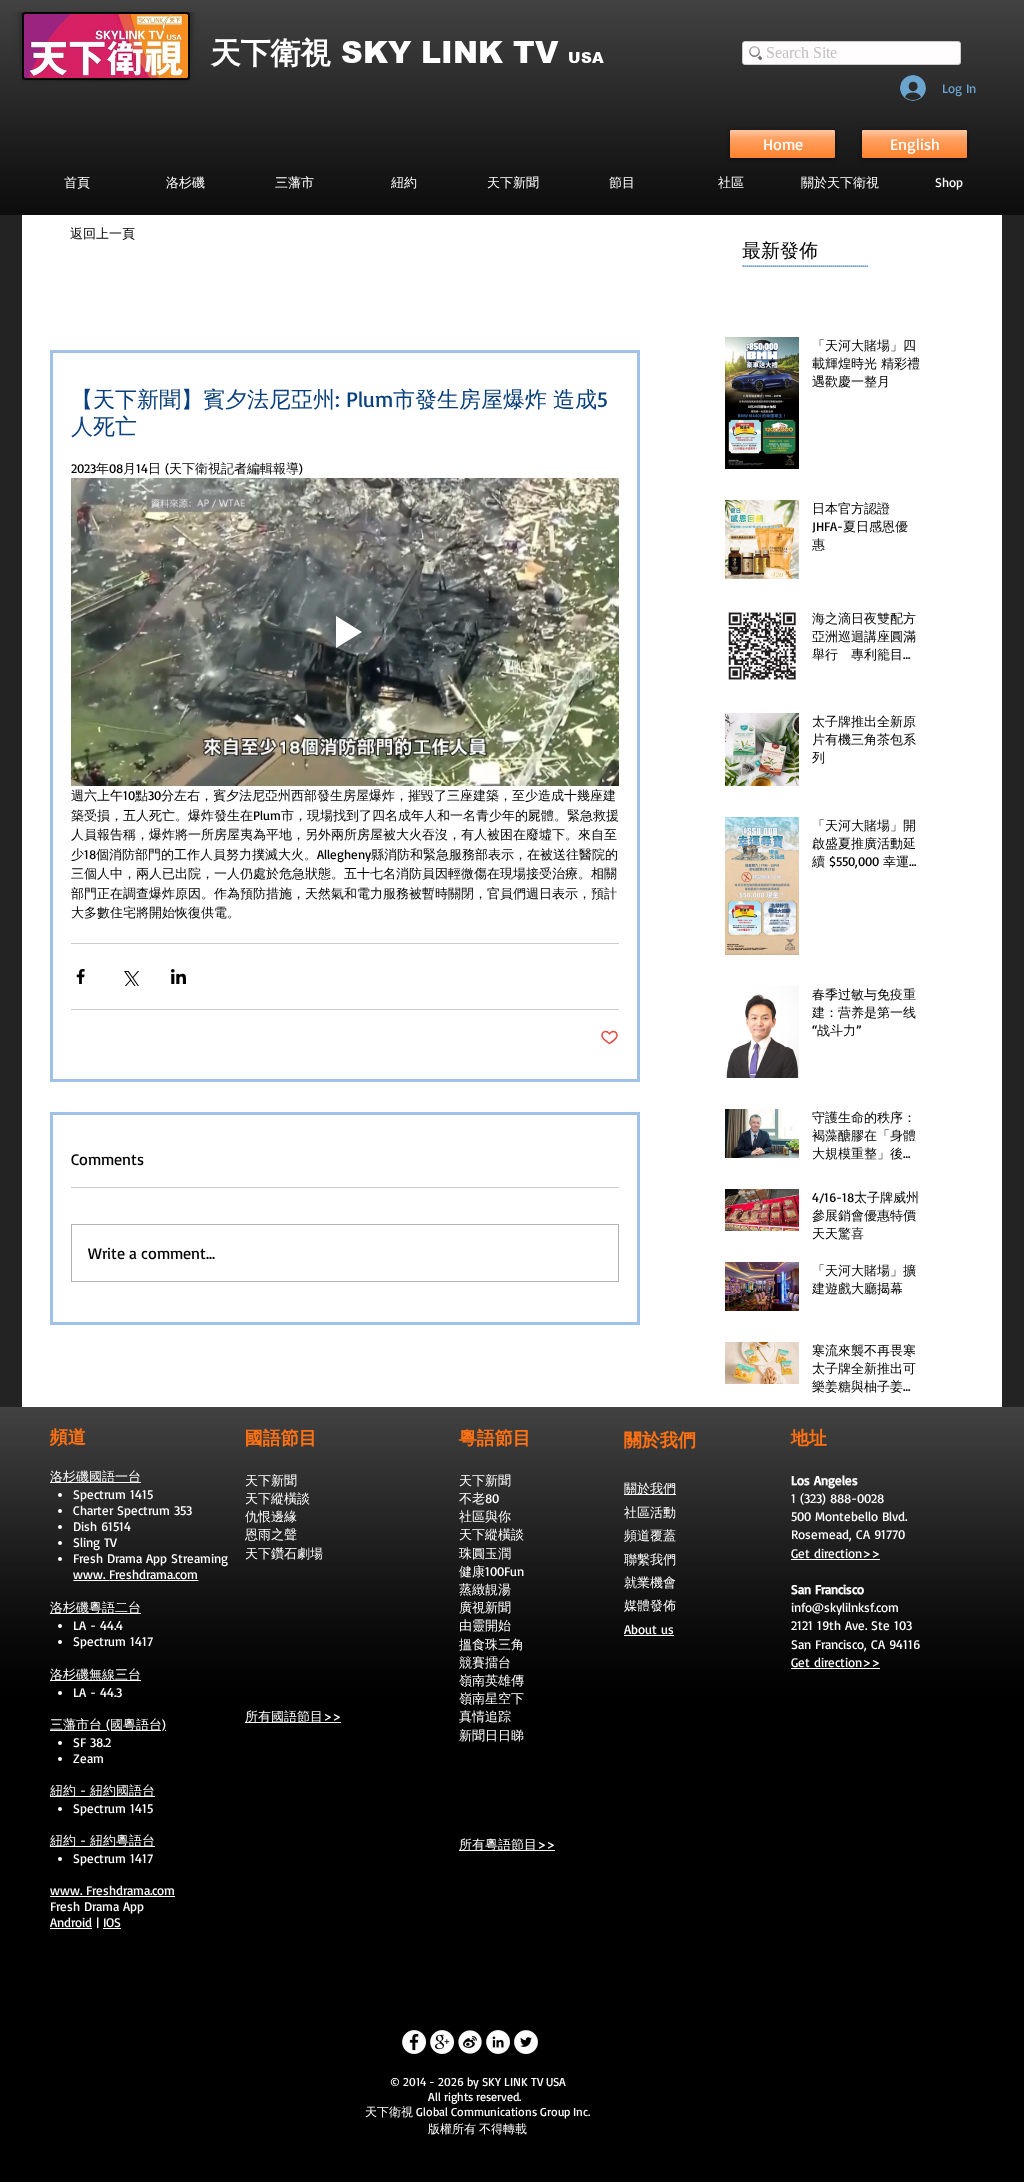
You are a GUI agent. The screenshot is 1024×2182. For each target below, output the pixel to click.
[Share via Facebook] (80, 976)
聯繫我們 (650, 1559)
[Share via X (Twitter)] (129, 976)
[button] (621, 182)
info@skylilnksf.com (845, 1607)
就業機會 (650, 1582)
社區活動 (650, 1512)
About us (649, 1629)
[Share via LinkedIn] (178, 976)
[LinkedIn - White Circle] (498, 2042)
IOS (112, 1922)
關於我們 (650, 1488)
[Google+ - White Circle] (442, 2042)
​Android (71, 1922)
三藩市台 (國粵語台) (108, 1724)
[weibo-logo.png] (470, 2042)
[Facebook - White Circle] (414, 2042)
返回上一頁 (102, 233)
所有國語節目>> (293, 1716)
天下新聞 (271, 1480)
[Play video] (345, 632)
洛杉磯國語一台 (95, 1476)
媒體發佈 (650, 1605)
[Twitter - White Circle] (526, 2042)
